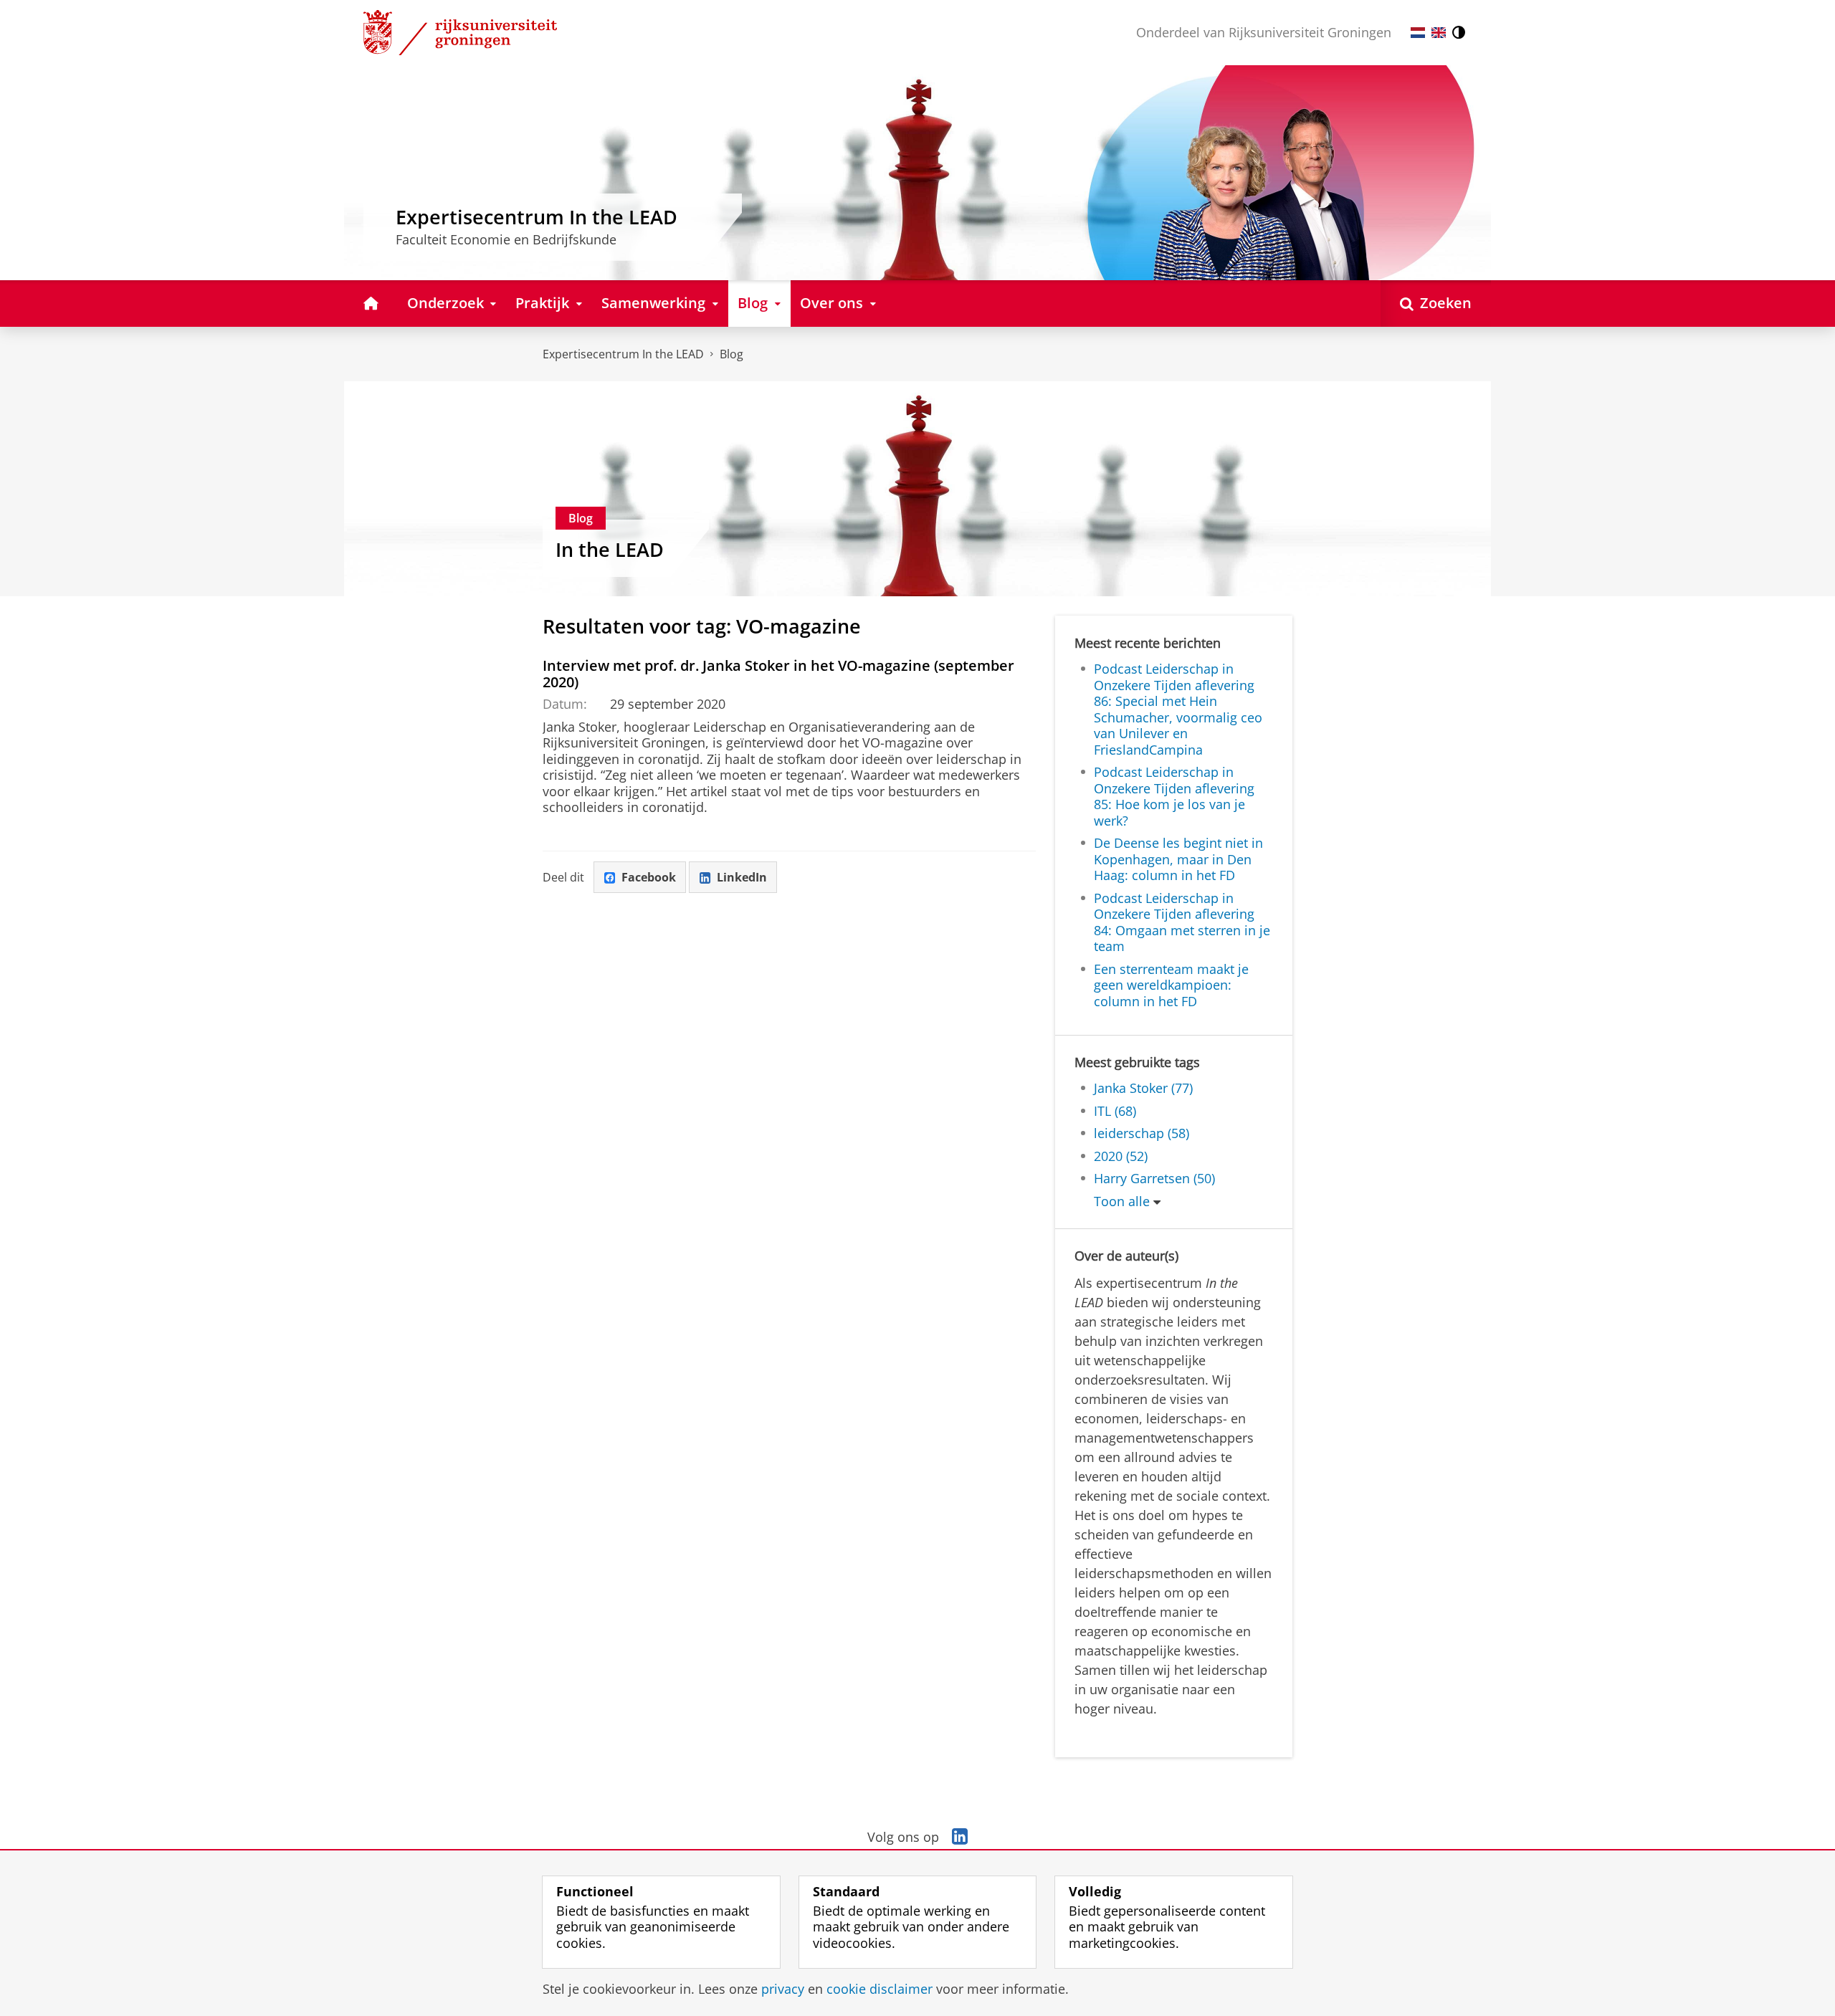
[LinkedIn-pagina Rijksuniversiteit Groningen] (960, 1837)
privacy (783, 1989)
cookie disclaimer (880, 1989)
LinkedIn (742, 877)
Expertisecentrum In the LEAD (623, 354)
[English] (1439, 33)
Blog (731, 354)
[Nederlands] (1418, 33)
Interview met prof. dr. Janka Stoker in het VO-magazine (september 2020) (778, 674)
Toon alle (1122, 1202)
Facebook (649, 877)
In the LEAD (610, 550)
